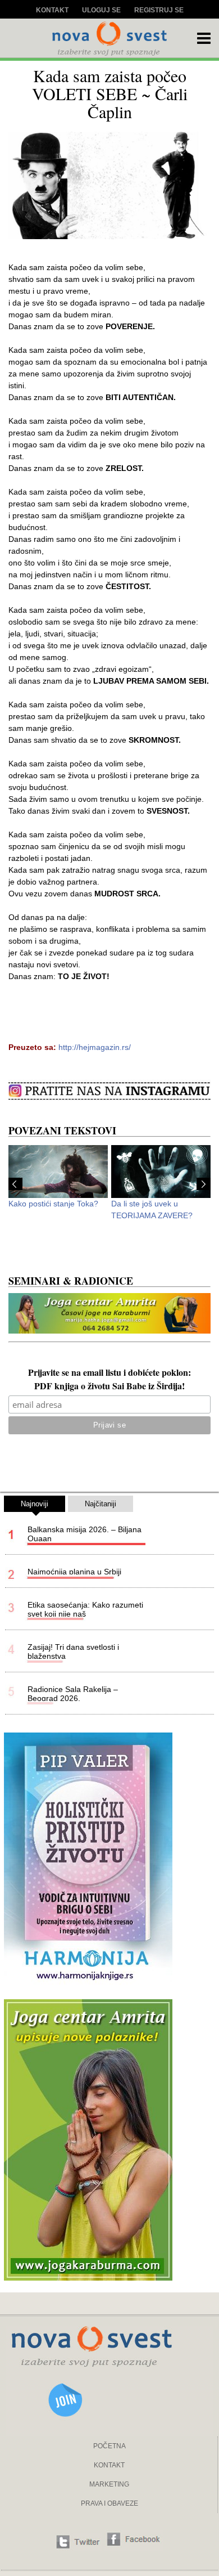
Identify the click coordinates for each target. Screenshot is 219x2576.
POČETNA (109, 2446)
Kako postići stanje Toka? (53, 1204)
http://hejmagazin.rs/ (95, 1047)
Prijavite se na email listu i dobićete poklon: (109, 1374)
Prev (15, 1184)
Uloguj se (101, 10)
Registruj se (159, 10)
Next (204, 1184)
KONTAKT (109, 2465)
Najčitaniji (101, 1504)
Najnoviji (35, 1504)
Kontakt (52, 10)
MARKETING (109, 2484)
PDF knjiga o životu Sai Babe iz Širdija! (109, 1387)
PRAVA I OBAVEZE (109, 2503)
